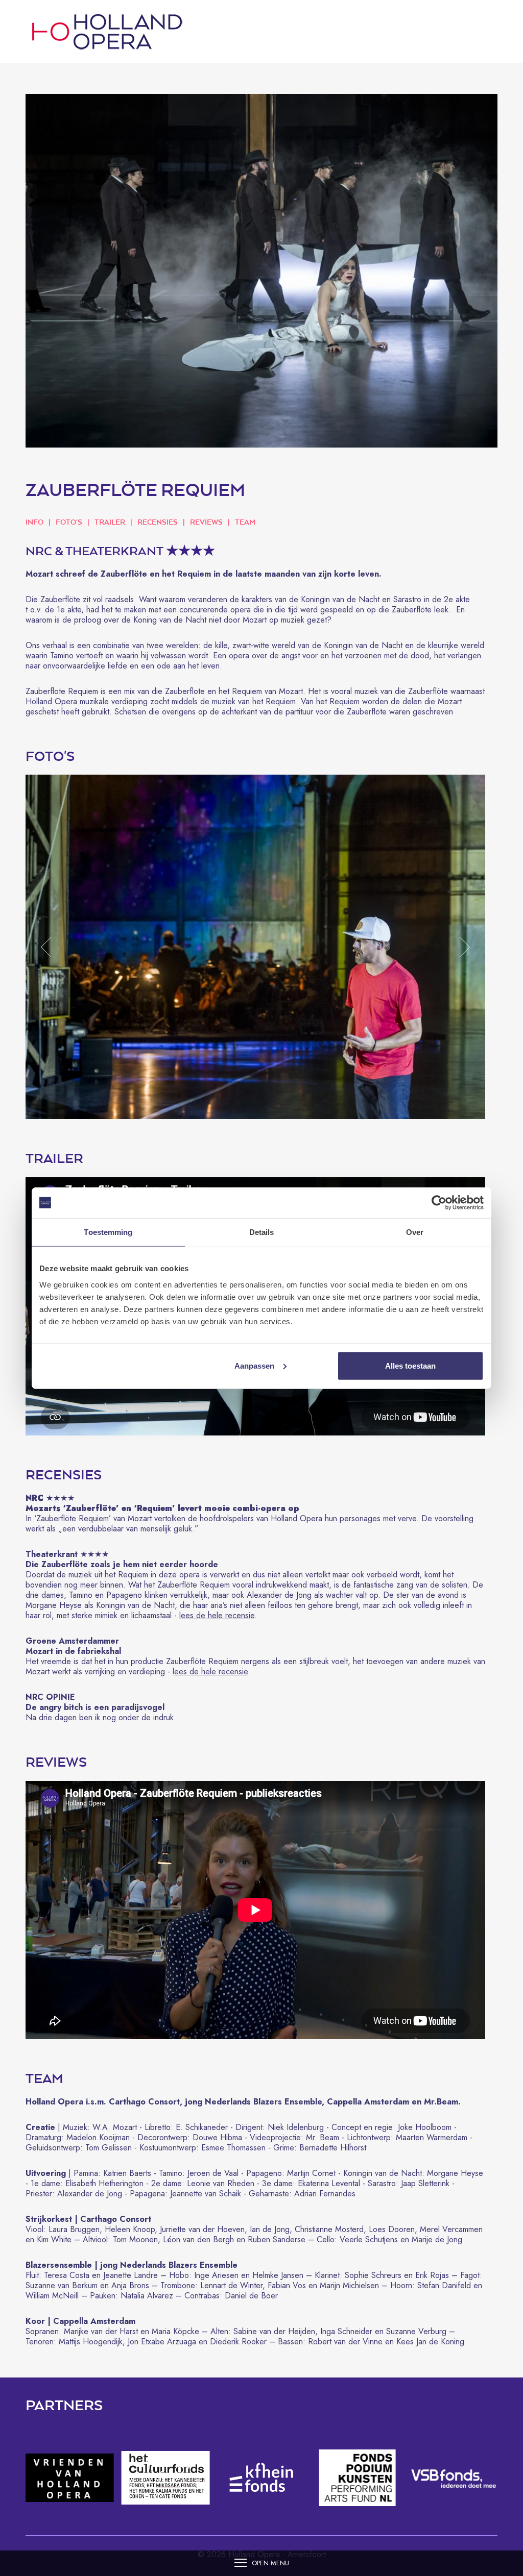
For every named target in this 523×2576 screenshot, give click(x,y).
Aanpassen (254, 1365)
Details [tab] (262, 1232)
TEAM (245, 522)
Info (34, 522)
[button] (46, 947)
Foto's (69, 522)
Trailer (110, 522)
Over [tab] (415, 1232)
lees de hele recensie (217, 1615)
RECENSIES (158, 522)
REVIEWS (206, 522)
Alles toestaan (410, 1365)
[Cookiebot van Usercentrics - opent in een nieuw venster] (439, 1203)
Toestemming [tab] (108, 1232)
